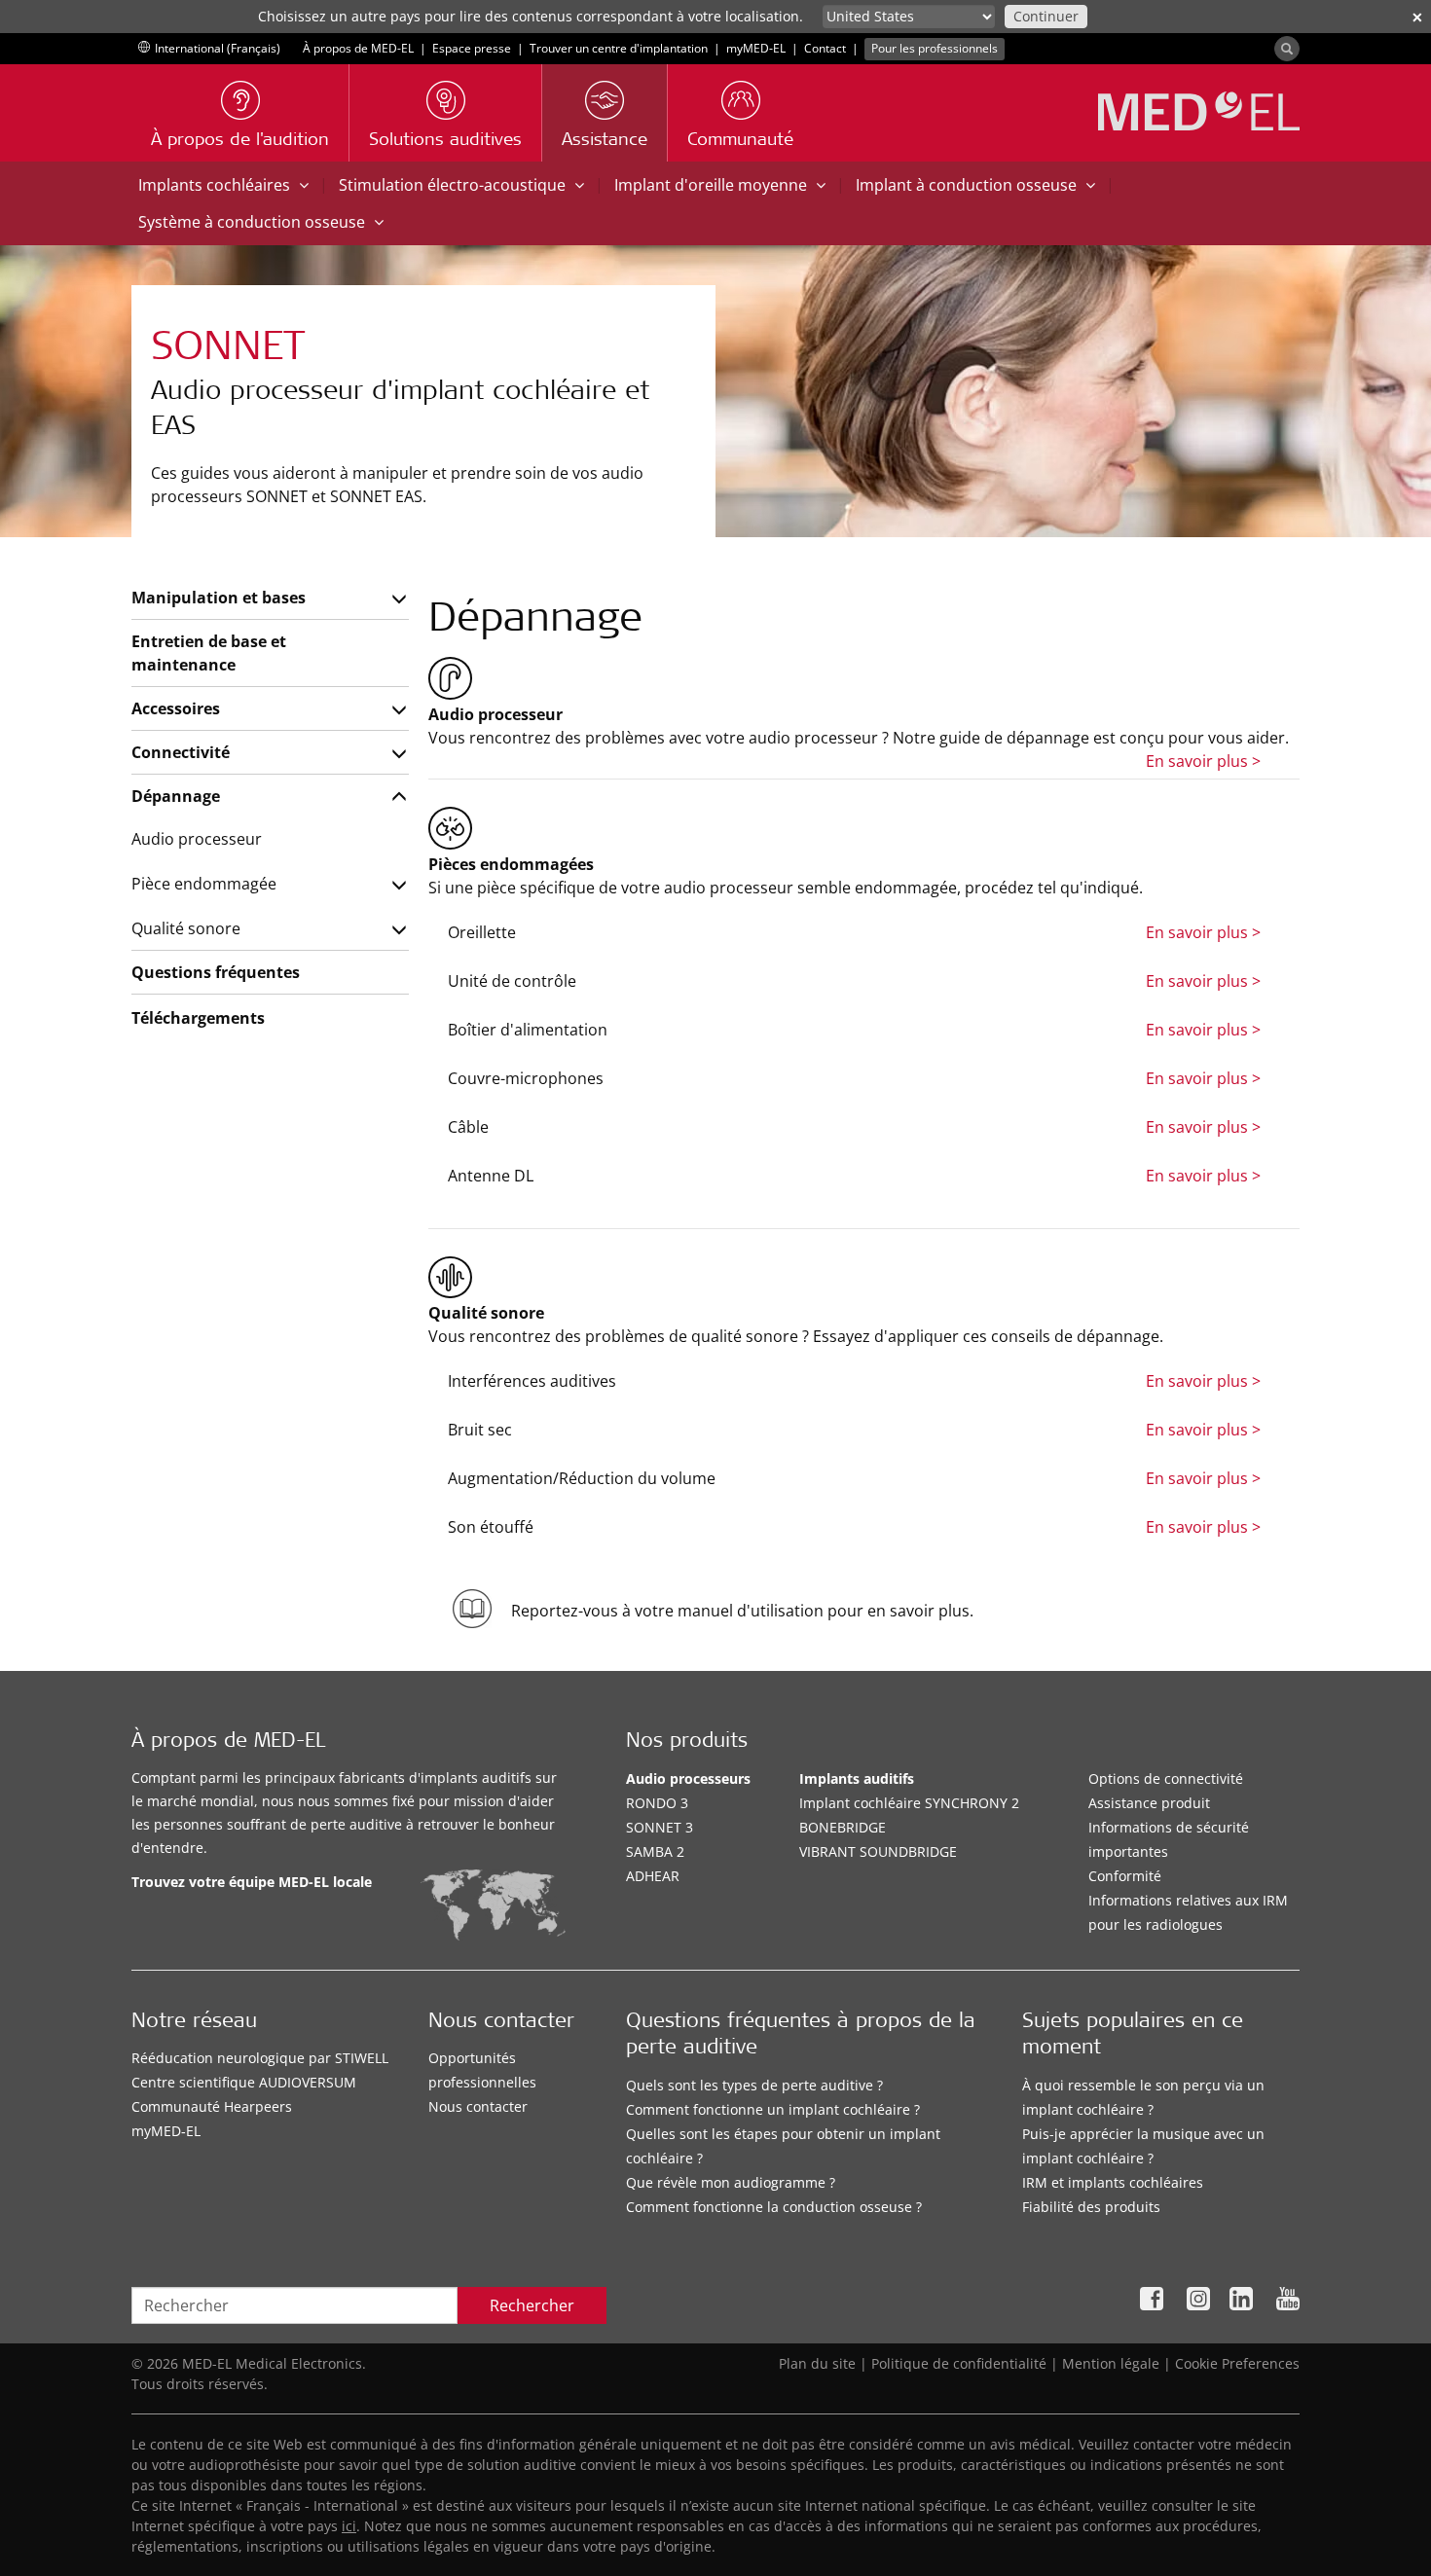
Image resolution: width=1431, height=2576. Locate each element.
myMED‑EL (756, 48)
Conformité (1125, 1876)
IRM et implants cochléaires (1113, 2182)
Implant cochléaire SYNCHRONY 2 (909, 1803)
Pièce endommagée (204, 884)
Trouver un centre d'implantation (619, 48)
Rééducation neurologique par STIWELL (260, 2058)
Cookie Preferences (1237, 2363)
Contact (825, 48)
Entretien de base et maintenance (209, 653)
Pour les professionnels (935, 48)
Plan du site (817, 2363)
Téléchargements (198, 1018)
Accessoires (176, 708)
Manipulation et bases (219, 598)
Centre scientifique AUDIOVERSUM (244, 2082)
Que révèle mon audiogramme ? (731, 2182)
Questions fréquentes (216, 972)
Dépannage (176, 796)
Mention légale (1111, 2363)
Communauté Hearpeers (212, 2106)
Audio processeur (197, 839)
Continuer (1046, 16)
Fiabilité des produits (1091, 2207)
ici (349, 2526)
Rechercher (532, 2305)
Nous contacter (478, 2106)
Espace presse (472, 48)
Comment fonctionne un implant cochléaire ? (773, 2109)
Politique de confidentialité (959, 2363)
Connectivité (181, 752)
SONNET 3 (660, 1827)
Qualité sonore (186, 928)
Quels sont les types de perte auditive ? (754, 2085)
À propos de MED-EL (358, 48)
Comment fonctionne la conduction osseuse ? (774, 2207)
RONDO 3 (657, 1803)
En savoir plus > (1203, 761)
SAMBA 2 (655, 1851)
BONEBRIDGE (843, 1827)
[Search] (1287, 49)
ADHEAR (653, 1876)
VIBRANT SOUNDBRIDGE (878, 1851)
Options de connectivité (1166, 1778)
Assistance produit (1149, 1803)
